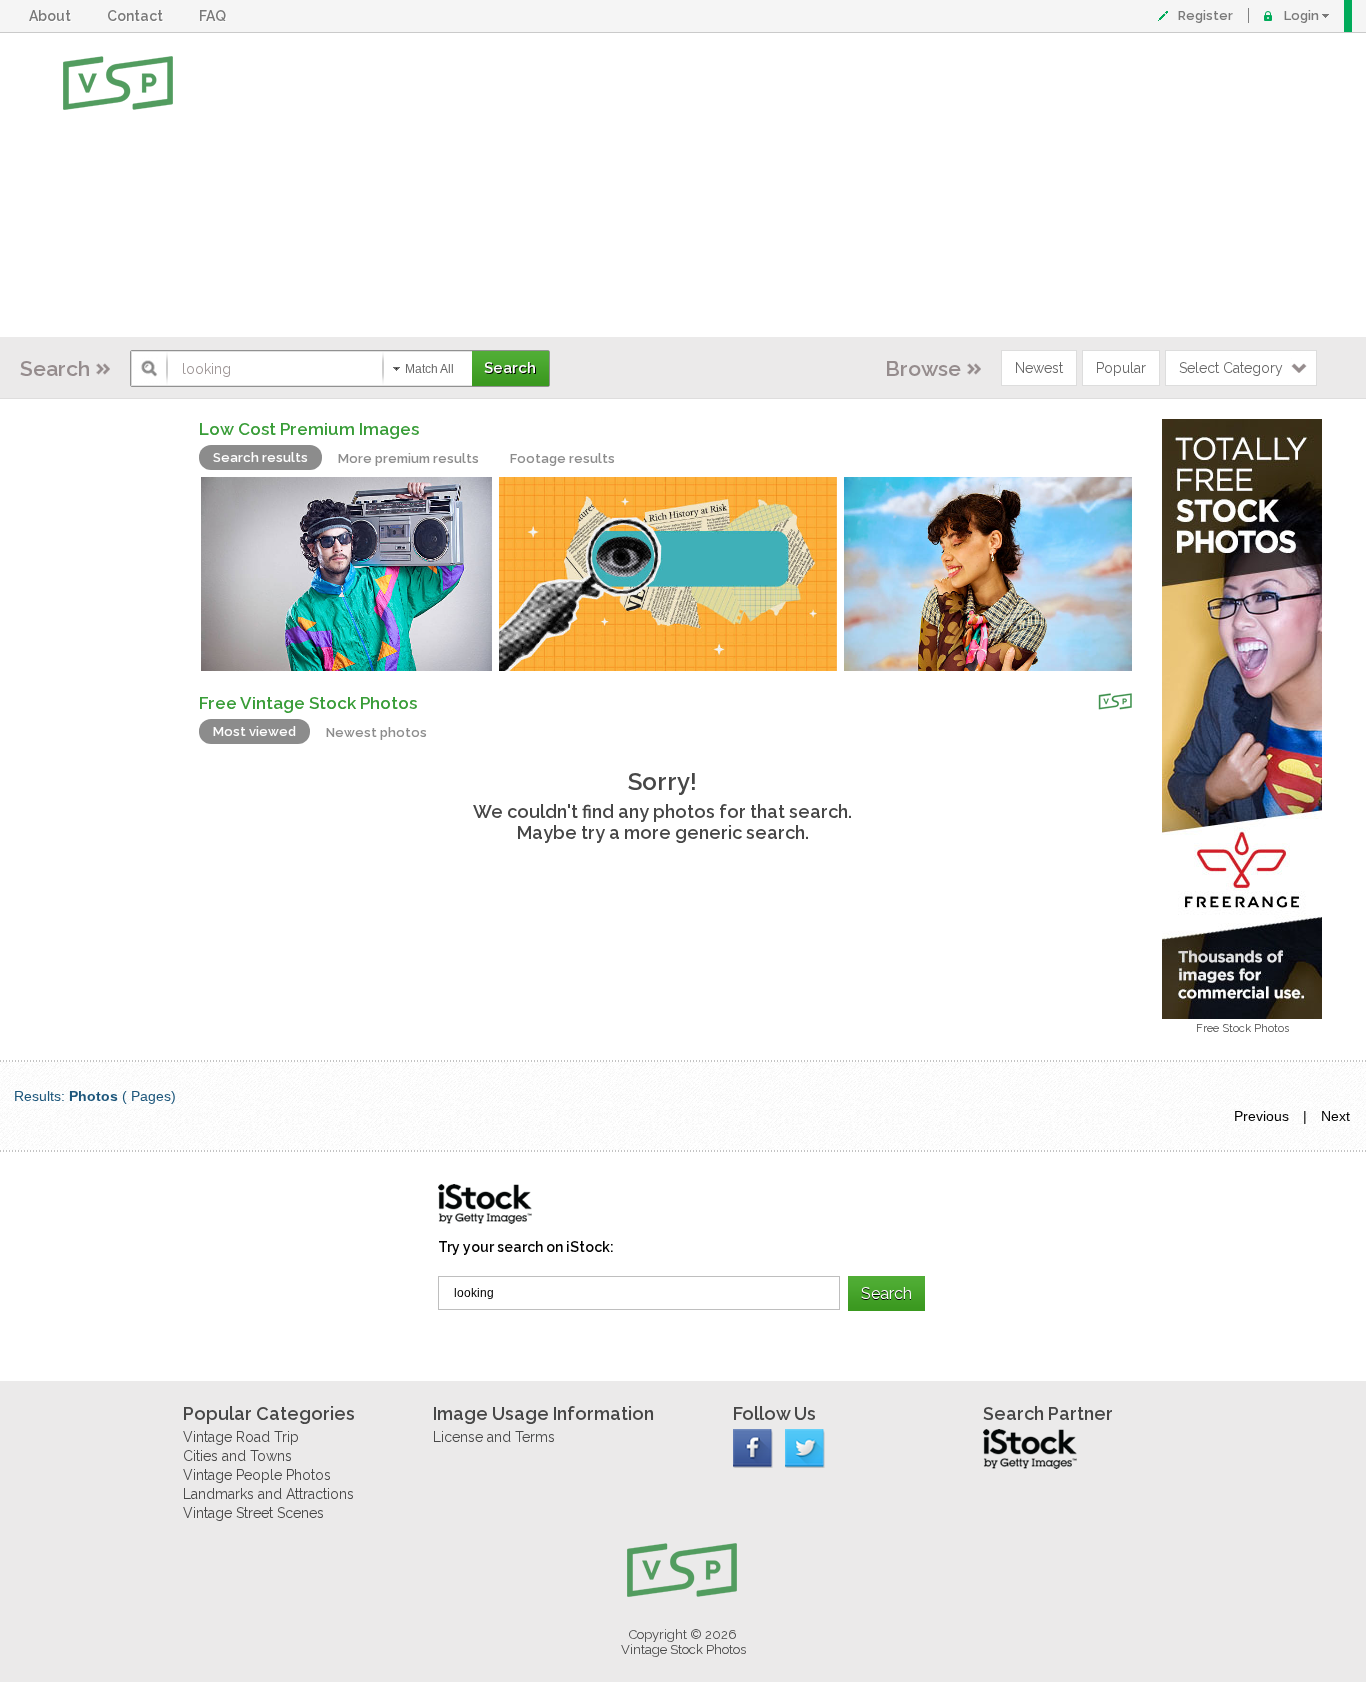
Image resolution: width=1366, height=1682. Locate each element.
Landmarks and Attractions (268, 1494)
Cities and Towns (237, 1456)
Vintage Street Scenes (253, 1513)
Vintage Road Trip (241, 1437)
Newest (1039, 368)
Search (55, 368)
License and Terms (494, 1437)
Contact (138, 16)
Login (1301, 15)
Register (1205, 15)
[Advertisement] (748, 185)
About (53, 16)
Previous (1261, 1116)
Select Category (1231, 368)
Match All (429, 369)
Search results (260, 457)
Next (1335, 1116)
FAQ (215, 16)
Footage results (562, 458)
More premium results (408, 458)
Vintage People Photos (257, 1475)
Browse (923, 368)
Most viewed (254, 731)
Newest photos (376, 732)
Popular (1121, 368)
